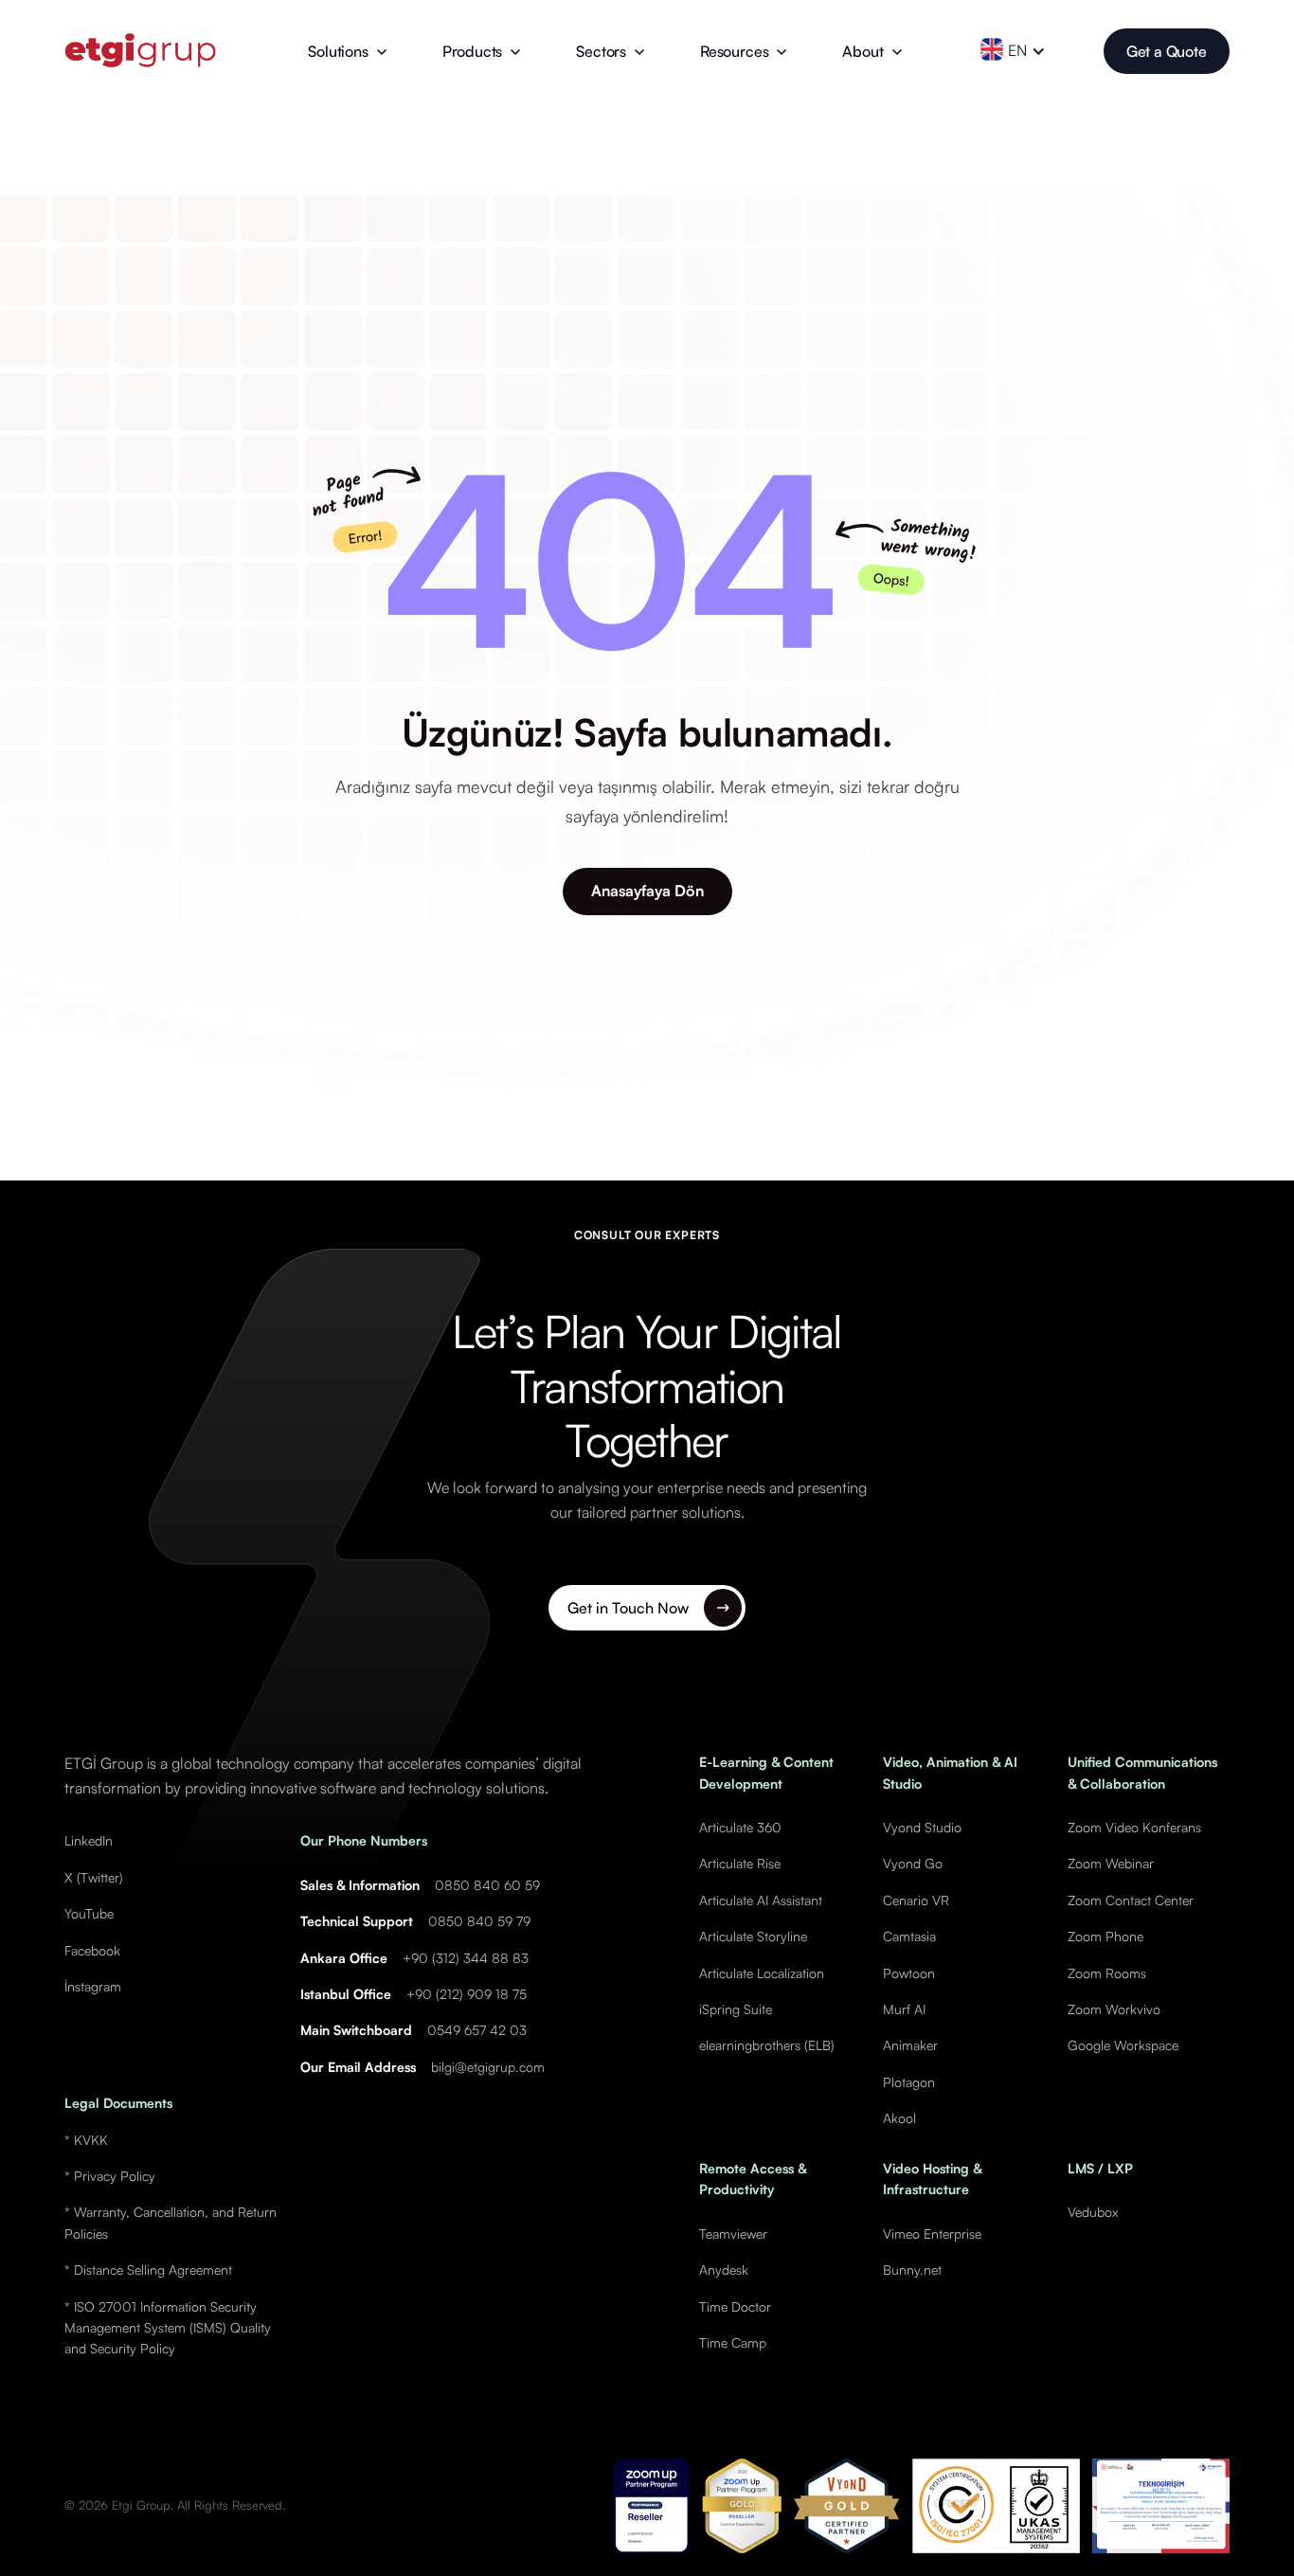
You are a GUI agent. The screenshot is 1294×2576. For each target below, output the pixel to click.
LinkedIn (89, 1840)
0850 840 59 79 (479, 1921)
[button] (347, 51)
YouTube (89, 1913)
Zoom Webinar (1111, 1863)
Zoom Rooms (1107, 1973)
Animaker (910, 2045)
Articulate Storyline (753, 1936)
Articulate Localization (762, 1973)
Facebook (92, 1950)
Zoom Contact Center (1131, 1900)
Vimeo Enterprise (932, 2234)
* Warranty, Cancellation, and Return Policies (171, 2222)
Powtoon (909, 1973)
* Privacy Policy (110, 2176)
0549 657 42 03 (477, 2030)
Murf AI (904, 2009)
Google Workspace (1123, 2045)
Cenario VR (916, 1900)
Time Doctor (735, 2306)
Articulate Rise (740, 1863)
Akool (899, 2118)
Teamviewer (733, 2234)
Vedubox (1093, 2212)
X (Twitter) (94, 1877)
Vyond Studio (922, 1827)
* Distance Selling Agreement (148, 2270)
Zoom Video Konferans (1134, 1827)
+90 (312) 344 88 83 (466, 1958)
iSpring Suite (736, 2009)
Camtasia (909, 1936)
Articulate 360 (740, 1827)
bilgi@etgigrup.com (488, 2067)
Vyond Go (913, 1863)
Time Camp (733, 2342)
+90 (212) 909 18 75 (467, 1994)
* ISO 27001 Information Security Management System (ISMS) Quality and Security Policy (168, 2328)
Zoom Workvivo (1114, 2009)
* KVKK (86, 2140)
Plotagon (909, 2082)
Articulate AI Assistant (761, 1900)
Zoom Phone (1105, 1936)
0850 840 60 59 (487, 1885)
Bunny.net (912, 2270)
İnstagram (93, 1986)
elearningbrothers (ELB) (767, 2045)
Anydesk (724, 2270)
